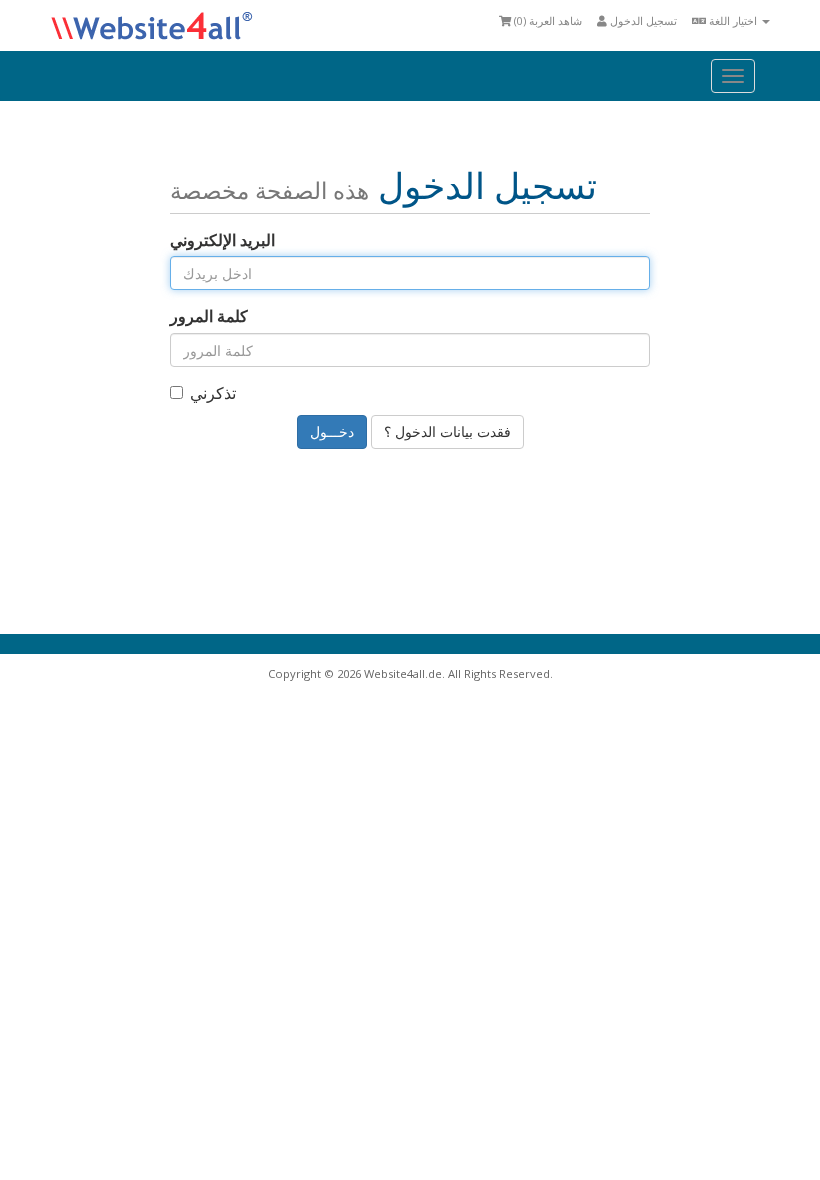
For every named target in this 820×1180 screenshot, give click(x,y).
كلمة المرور (209, 316)
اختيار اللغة (733, 20)
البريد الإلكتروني (222, 240)
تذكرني (213, 393)
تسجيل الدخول (642, 20)
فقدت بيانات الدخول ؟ (447, 431)
